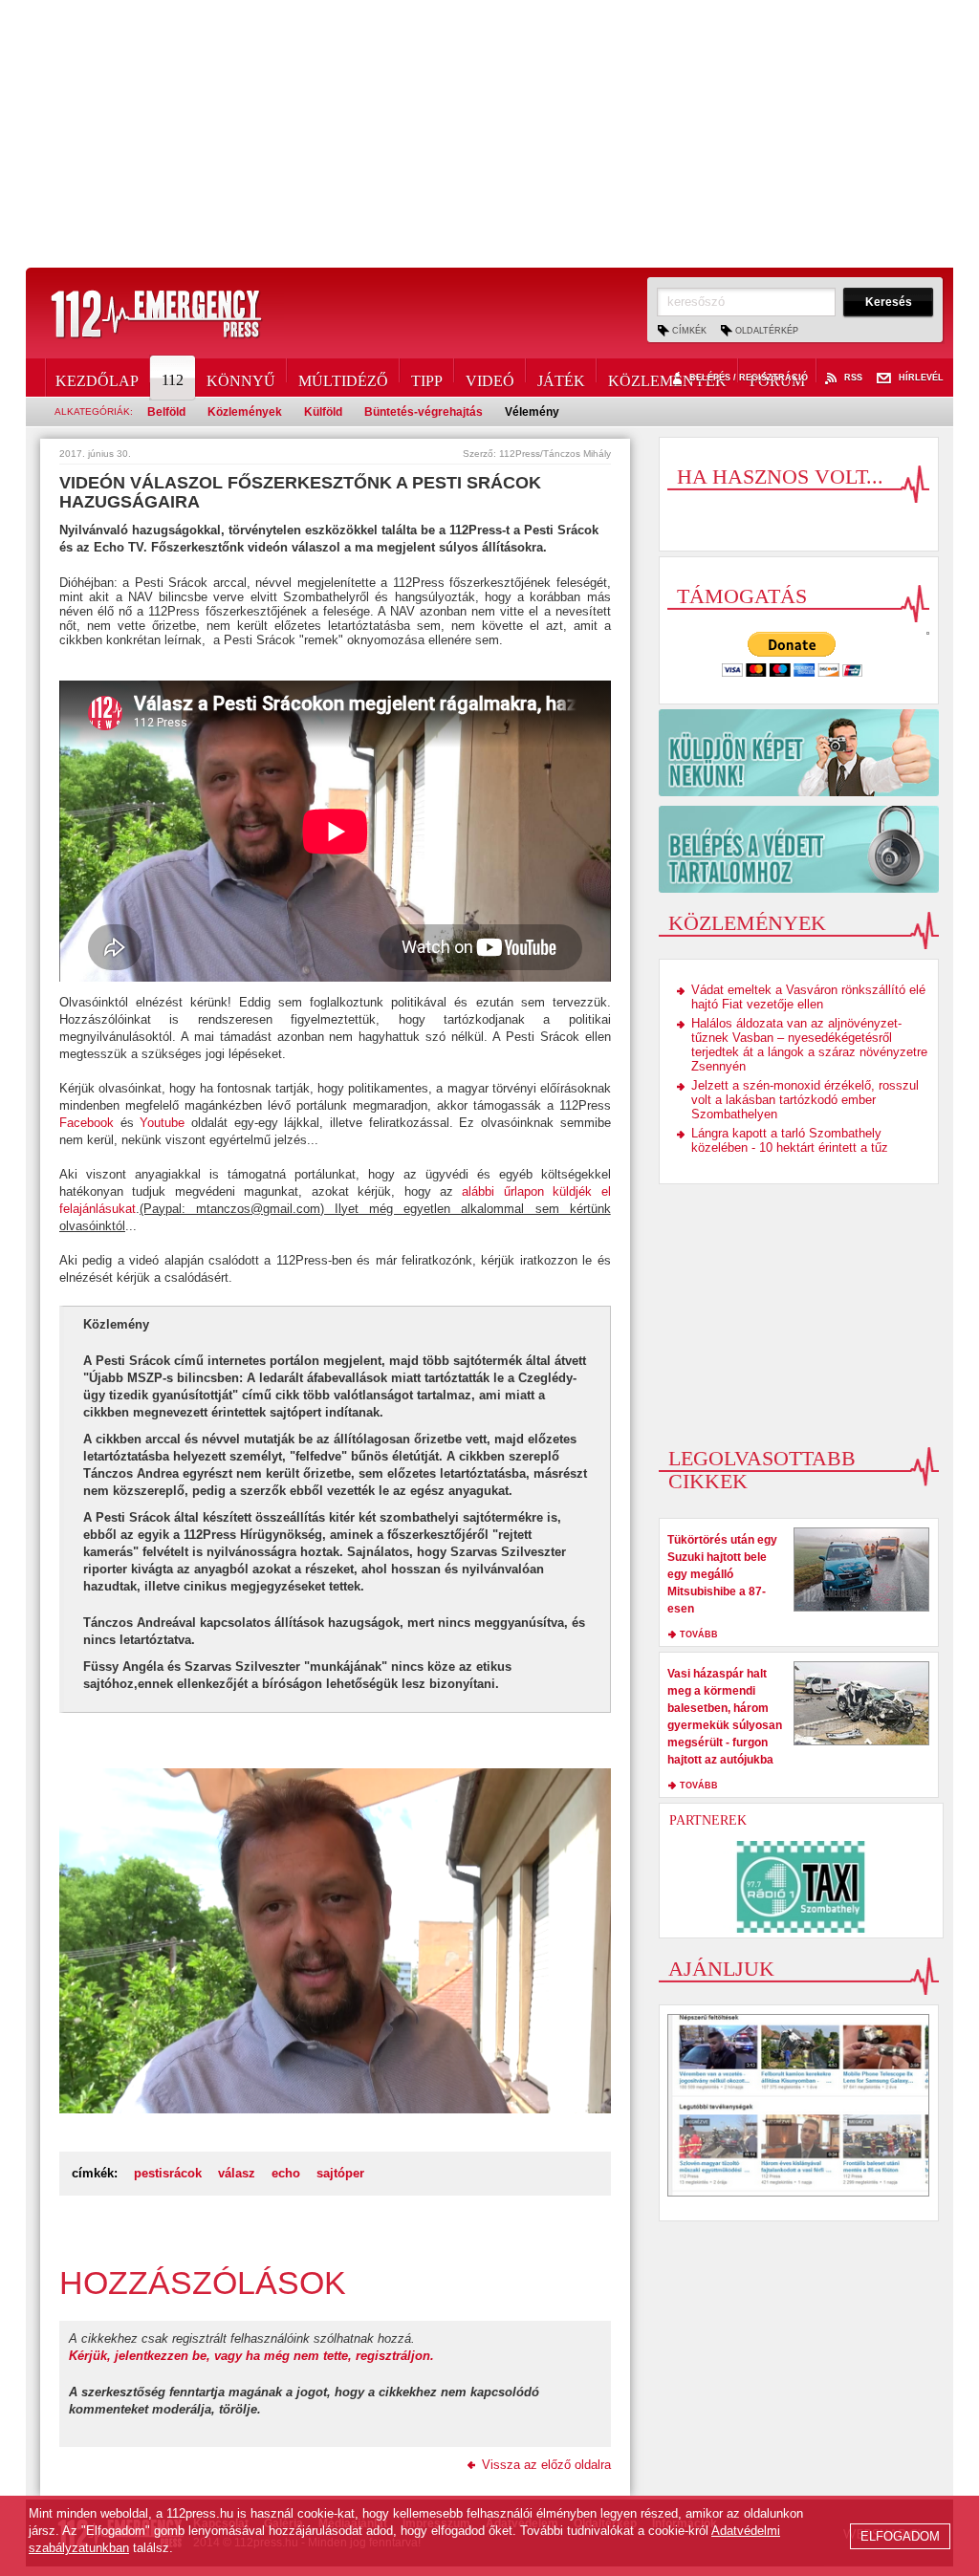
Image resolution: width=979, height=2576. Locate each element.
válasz (237, 2173)
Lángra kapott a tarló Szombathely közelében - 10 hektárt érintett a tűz (790, 1140)
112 (173, 380)
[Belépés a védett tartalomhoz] (799, 849)
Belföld (166, 412)
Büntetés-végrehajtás (424, 412)
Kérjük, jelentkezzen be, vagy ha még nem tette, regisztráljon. (251, 2356)
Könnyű (241, 378)
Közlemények (667, 378)
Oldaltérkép (767, 331)
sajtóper (340, 2173)
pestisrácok (168, 2173)
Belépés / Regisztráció (749, 378)
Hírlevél (921, 378)
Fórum (777, 378)
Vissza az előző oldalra (546, 2465)
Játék (561, 378)
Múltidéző (343, 378)
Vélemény (532, 412)
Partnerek (708, 1820)
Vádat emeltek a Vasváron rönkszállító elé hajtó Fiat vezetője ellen (808, 997)
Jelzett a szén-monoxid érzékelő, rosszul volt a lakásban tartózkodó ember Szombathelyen (805, 1100)
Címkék (689, 331)
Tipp (427, 378)
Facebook (87, 1123)
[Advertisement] (489, 134)
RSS (853, 378)
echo (286, 2173)
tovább (699, 1634)
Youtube (162, 1123)
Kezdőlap (97, 378)
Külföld (323, 412)
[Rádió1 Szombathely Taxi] (801, 1887)
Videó (490, 378)
